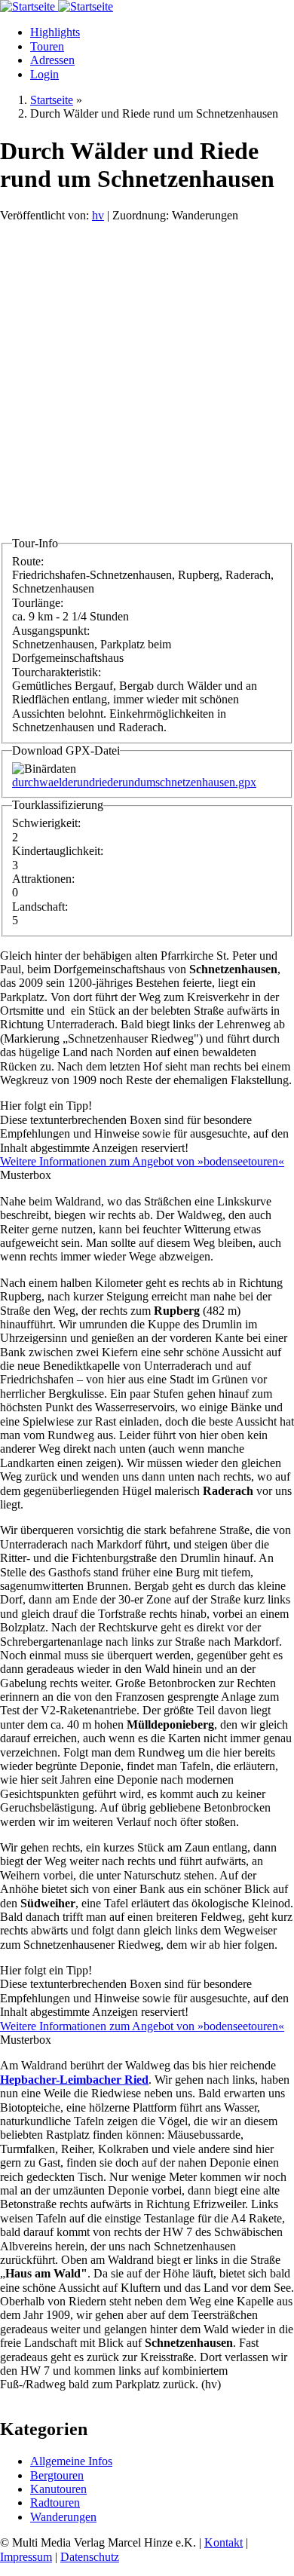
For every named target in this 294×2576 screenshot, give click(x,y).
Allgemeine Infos (71, 2461)
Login (44, 74)
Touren (47, 46)
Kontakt (224, 2542)
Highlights (55, 32)
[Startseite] (29, 6)
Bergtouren (57, 2475)
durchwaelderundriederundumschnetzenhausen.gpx (134, 782)
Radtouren (55, 2502)
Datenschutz (90, 2557)
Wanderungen (63, 2517)
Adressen (52, 60)
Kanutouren (58, 2489)
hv (98, 215)
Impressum (26, 2557)
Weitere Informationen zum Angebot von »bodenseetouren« (142, 1161)
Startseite (52, 100)
